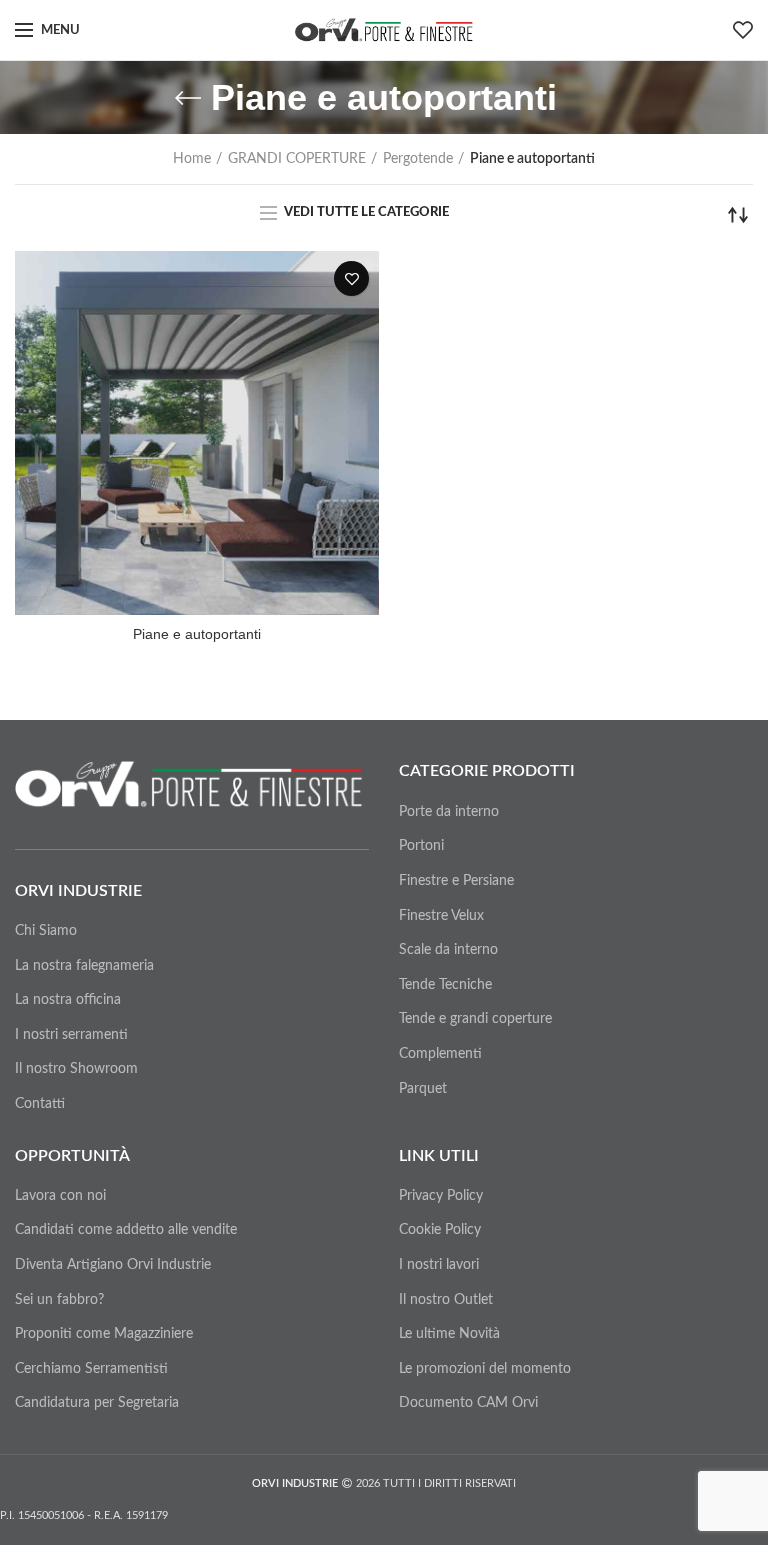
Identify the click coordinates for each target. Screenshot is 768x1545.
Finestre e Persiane (456, 881)
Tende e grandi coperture (475, 1019)
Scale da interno (448, 950)
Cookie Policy (440, 1230)
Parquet (423, 1089)
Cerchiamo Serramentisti (91, 1369)
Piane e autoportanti (197, 634)
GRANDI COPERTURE (297, 159)
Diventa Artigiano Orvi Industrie (113, 1265)
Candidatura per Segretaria (97, 1403)
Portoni (421, 846)
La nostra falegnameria (84, 966)
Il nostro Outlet (446, 1300)
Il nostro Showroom (76, 1069)
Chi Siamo (46, 931)
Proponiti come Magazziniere (104, 1334)
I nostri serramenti (71, 1035)
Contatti (40, 1104)
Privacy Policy (441, 1196)
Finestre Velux (441, 916)
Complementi (440, 1054)
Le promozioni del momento (485, 1369)
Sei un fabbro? (59, 1300)
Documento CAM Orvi (468, 1403)
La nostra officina (68, 1000)
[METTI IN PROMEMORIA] (351, 278)
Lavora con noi (60, 1196)
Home (192, 159)
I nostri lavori (439, 1265)
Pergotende (418, 159)
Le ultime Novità (449, 1334)
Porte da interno (449, 812)
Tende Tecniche (445, 985)
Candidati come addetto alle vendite (126, 1230)
